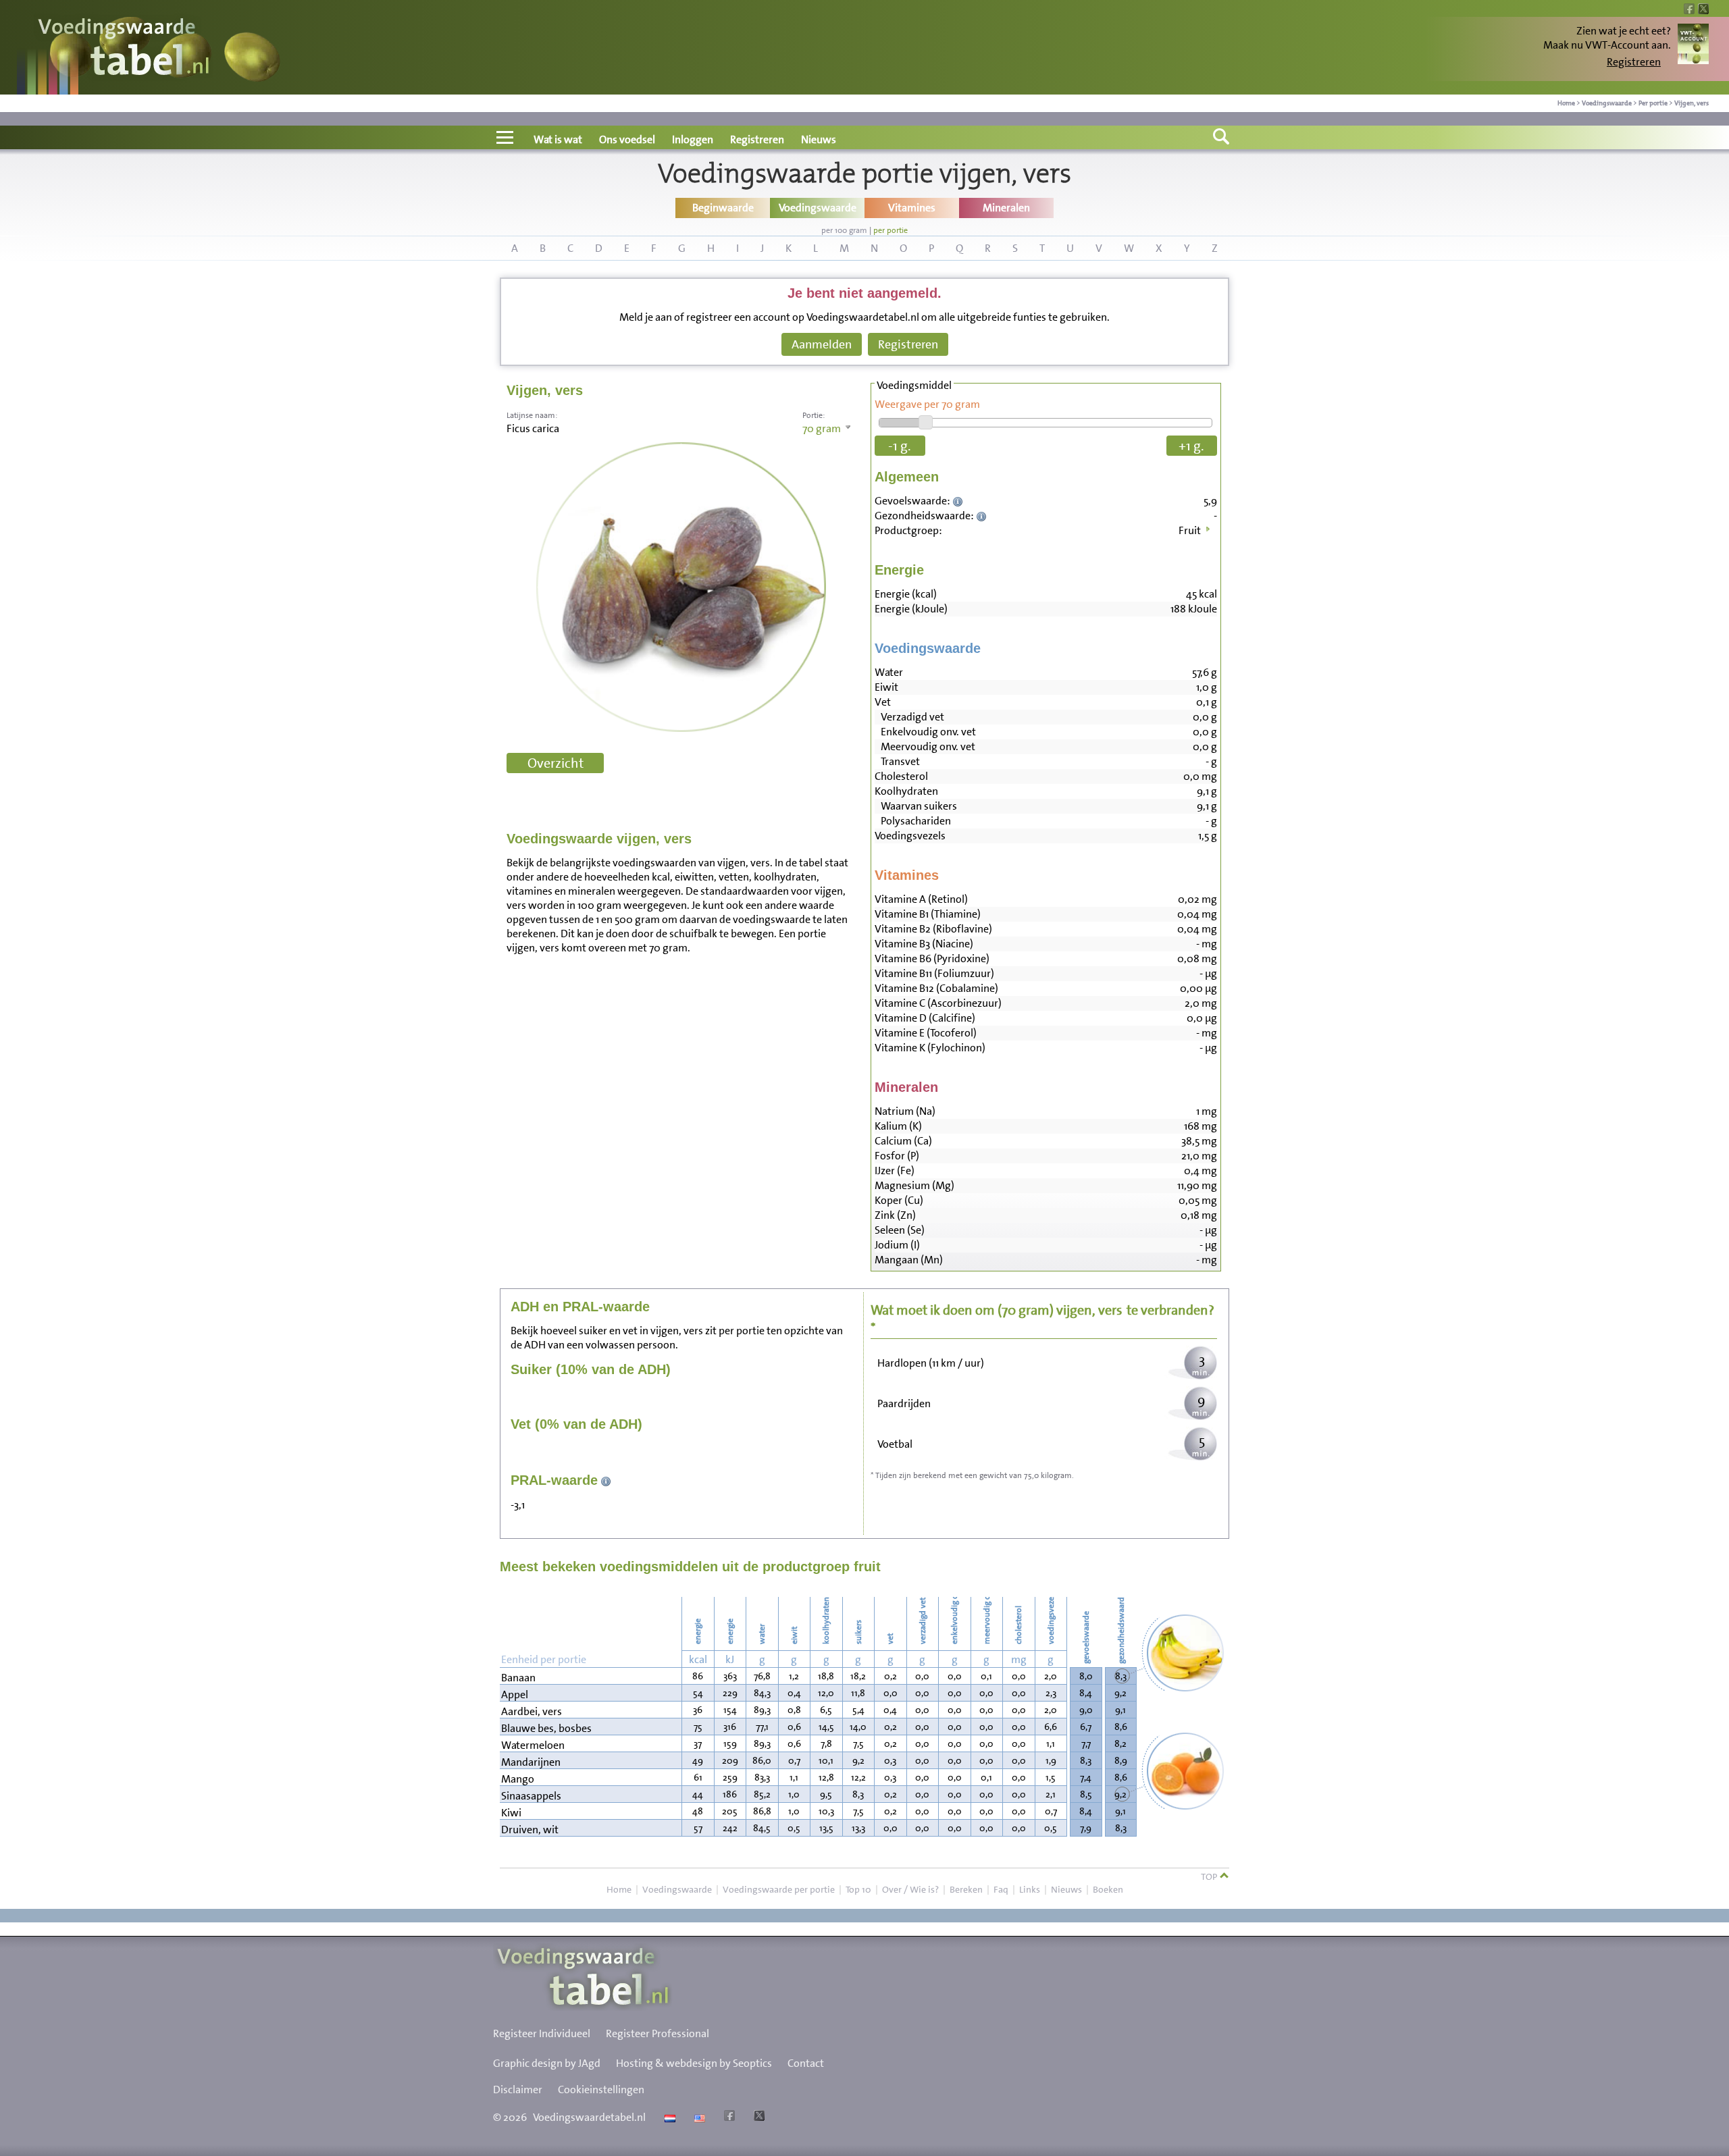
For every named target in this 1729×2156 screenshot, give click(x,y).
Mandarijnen (531, 1762)
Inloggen (693, 139)
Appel (515, 1694)
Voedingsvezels (910, 836)
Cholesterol (901, 776)
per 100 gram (844, 230)
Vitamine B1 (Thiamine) (928, 914)
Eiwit (886, 687)
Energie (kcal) (906, 594)
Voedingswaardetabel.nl (589, 2117)
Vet (883, 702)
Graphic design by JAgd (547, 2063)
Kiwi (511, 1813)
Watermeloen (533, 1745)
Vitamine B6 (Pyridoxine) (932, 958)
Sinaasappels (531, 1796)
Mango (518, 1779)
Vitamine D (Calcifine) (925, 1018)
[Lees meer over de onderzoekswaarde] (959, 501)
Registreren (1634, 62)
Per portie (1653, 103)
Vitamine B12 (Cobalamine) (936, 988)
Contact (806, 2063)
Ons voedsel (627, 139)
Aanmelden (822, 344)
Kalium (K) (898, 1126)
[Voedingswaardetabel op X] (757, 2117)
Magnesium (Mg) (914, 1185)
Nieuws (819, 139)
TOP (1210, 1876)
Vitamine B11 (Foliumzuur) (934, 973)
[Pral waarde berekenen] (606, 1480)
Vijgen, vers (1692, 103)
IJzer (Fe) (895, 1171)
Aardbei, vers (532, 1711)
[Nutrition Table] (698, 2117)
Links (1030, 1889)
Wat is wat (558, 139)
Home (1566, 103)
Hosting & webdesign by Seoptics (694, 2063)
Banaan (518, 1678)
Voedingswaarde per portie (779, 1889)
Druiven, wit (530, 1830)
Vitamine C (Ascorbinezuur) (938, 1003)
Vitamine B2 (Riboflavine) (933, 929)
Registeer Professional (657, 2033)
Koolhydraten (906, 791)
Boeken (1108, 1889)
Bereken (966, 1889)
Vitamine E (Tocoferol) (926, 1033)
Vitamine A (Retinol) (921, 899)
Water (889, 672)
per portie (891, 230)
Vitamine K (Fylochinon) (930, 1048)
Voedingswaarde (1607, 103)
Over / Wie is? (910, 1889)
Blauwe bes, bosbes (546, 1728)
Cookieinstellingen (601, 2089)
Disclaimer (518, 2089)
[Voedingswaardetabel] (124, 49)
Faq (1001, 1889)
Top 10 (858, 1889)
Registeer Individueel (542, 2033)
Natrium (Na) (905, 1111)
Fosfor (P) (897, 1156)
